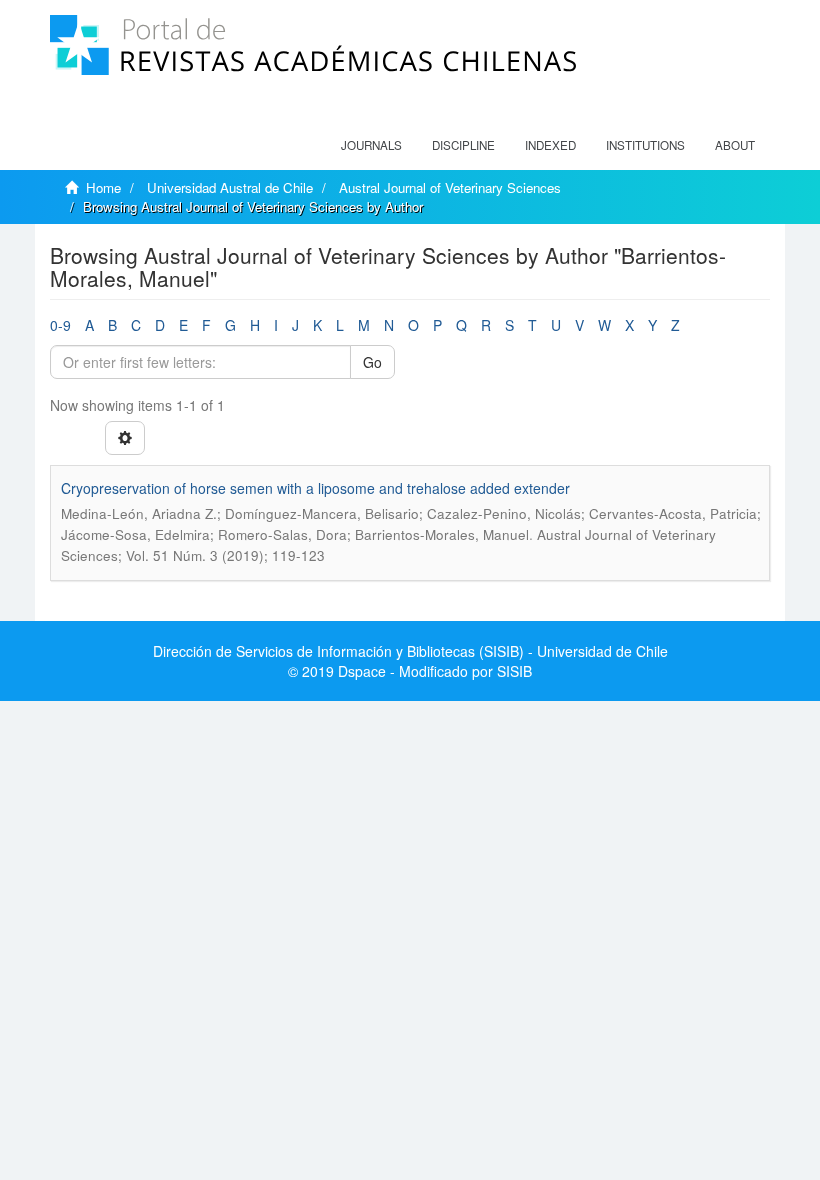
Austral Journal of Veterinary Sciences (450, 187)
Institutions (645, 145)
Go (372, 362)
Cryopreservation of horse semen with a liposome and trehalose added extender (315, 488)
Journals (371, 145)
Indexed (550, 145)
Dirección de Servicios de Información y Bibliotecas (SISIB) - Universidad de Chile (410, 651)
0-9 (60, 325)
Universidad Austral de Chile (230, 187)
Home (103, 187)
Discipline (463, 145)
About (735, 145)
